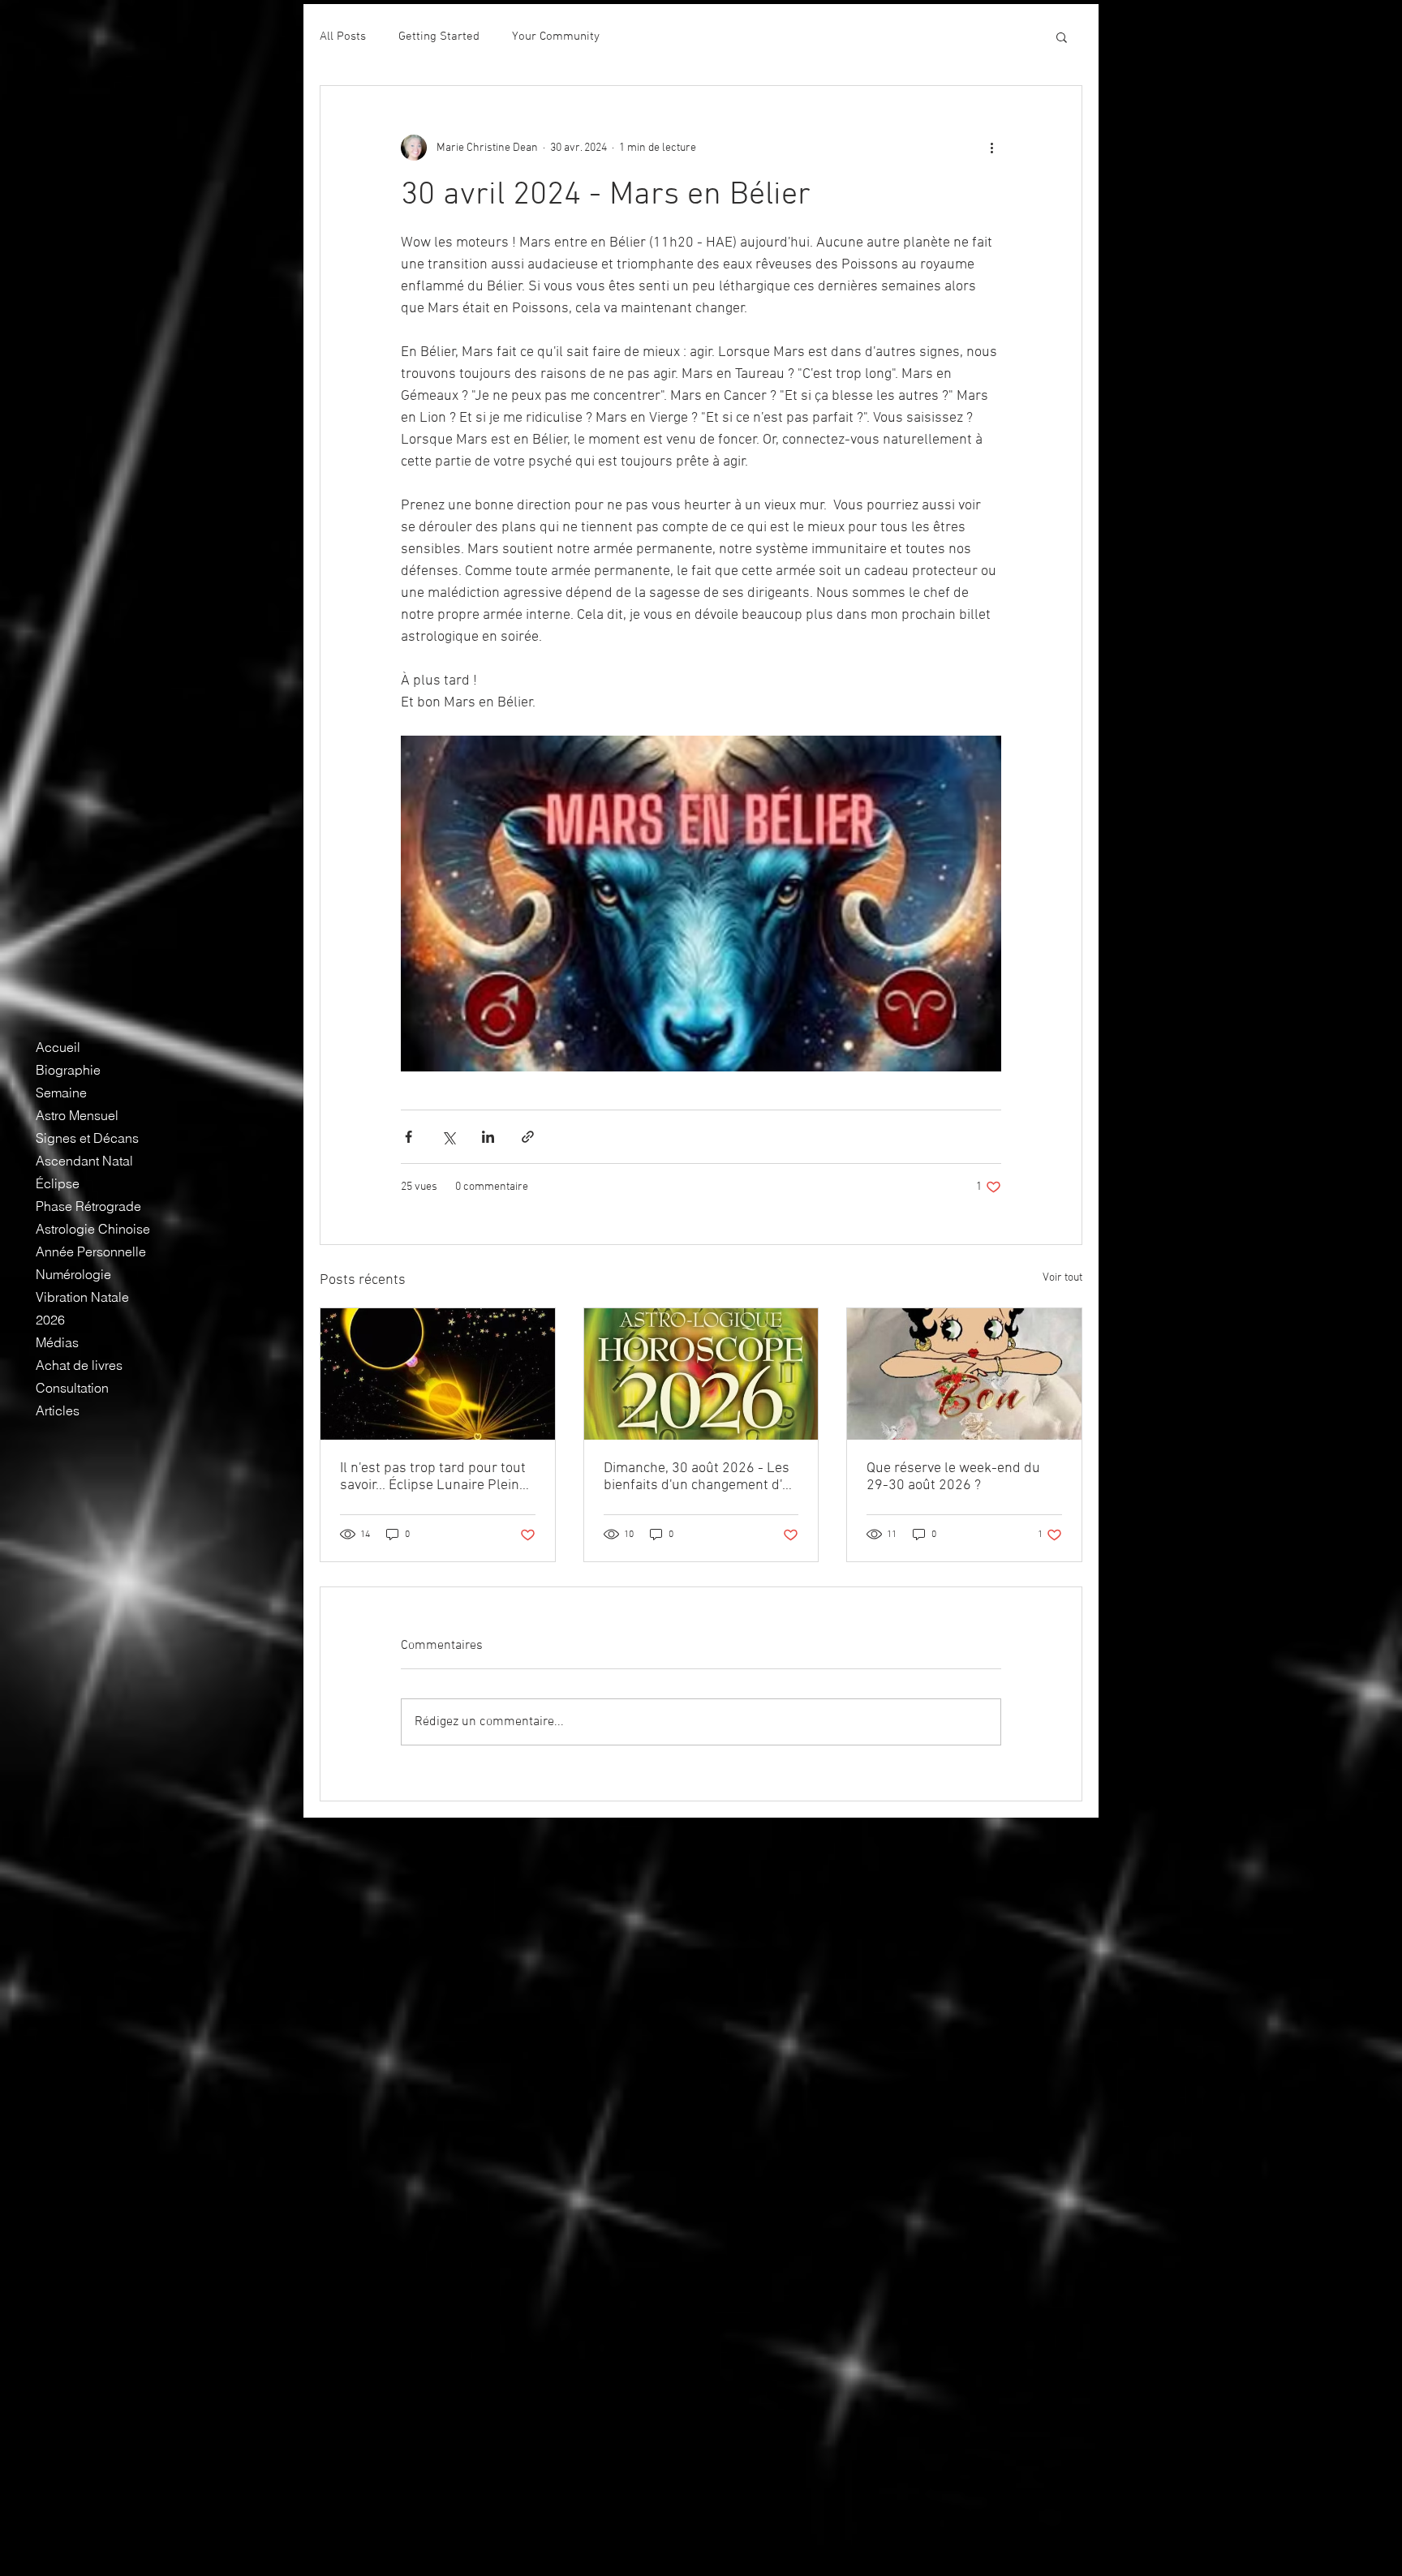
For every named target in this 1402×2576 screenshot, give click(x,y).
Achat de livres (79, 1365)
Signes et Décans (87, 1138)
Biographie (68, 1070)
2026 (50, 1320)
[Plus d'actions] (991, 148)
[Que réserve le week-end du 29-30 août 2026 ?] (964, 1374)
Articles (58, 1410)
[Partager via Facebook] (409, 1137)
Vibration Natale (82, 1297)
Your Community (556, 36)
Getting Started (439, 36)
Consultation (72, 1388)
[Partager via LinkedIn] (488, 1137)
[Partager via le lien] (528, 1137)
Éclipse (58, 1183)
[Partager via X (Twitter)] (448, 1137)
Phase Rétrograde (88, 1206)
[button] (1062, 36)
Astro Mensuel (77, 1115)
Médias (57, 1342)
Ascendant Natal (84, 1161)
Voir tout (1062, 1278)
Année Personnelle (91, 1252)
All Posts (343, 36)
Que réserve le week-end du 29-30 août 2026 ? (953, 1477)
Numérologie (73, 1274)
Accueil (58, 1047)
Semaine (61, 1093)
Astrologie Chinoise (93, 1229)
